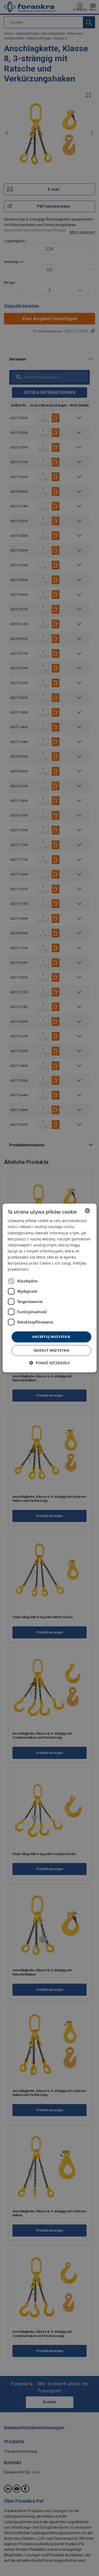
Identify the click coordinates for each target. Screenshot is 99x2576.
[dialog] (49, 1288)
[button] (50, 1363)
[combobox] (87, 1211)
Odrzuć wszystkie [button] (51, 1350)
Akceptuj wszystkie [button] (51, 1337)
